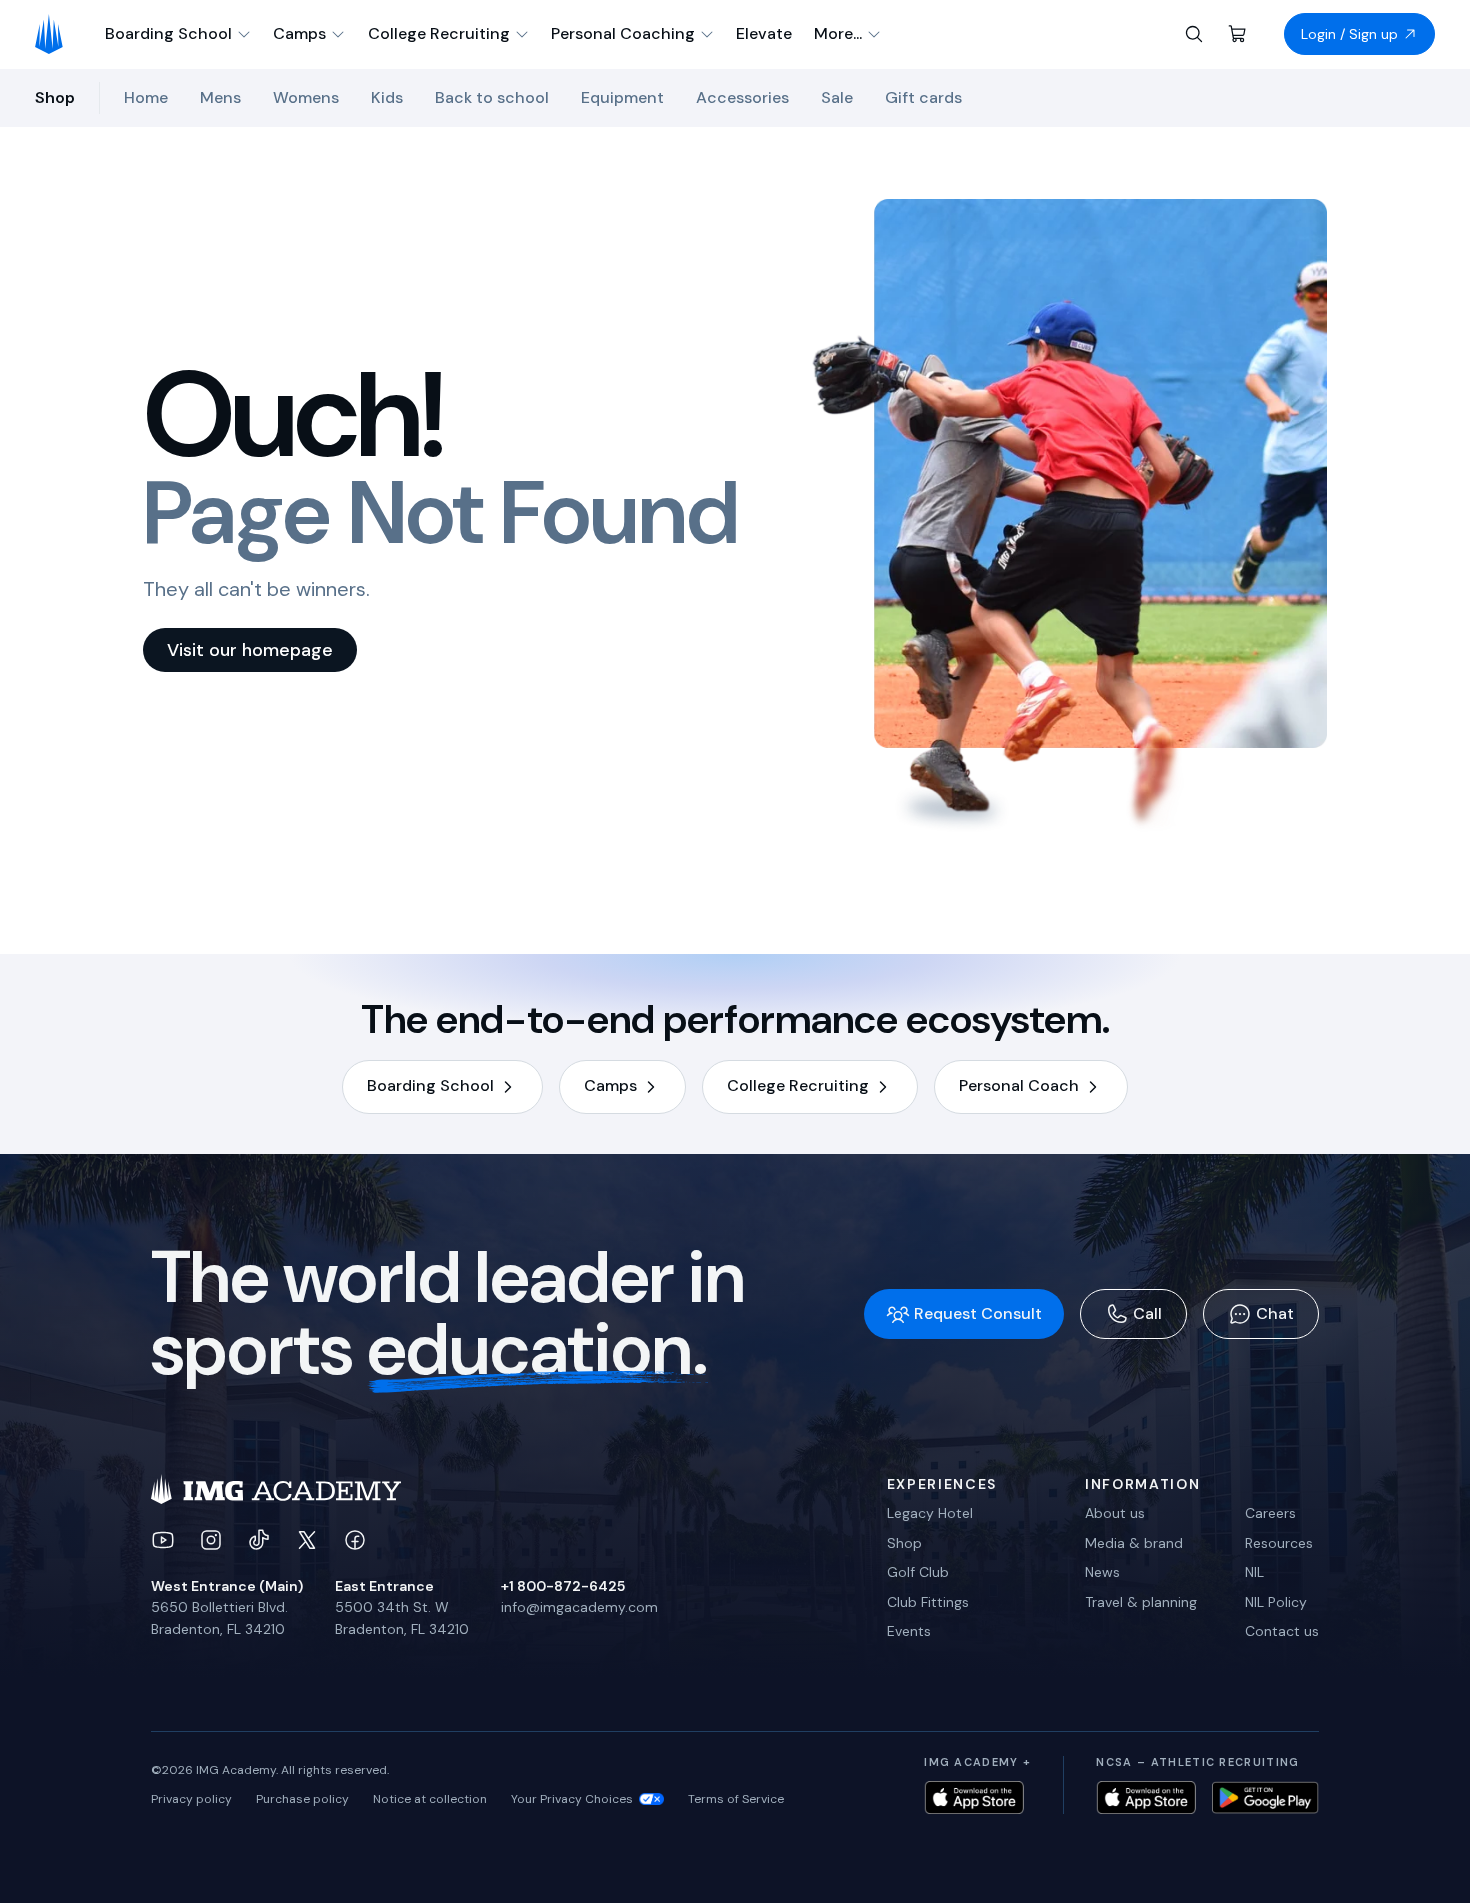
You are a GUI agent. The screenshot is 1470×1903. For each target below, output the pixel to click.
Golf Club (918, 1572)
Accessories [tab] (742, 97)
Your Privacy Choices (572, 1799)
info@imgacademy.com (579, 1607)
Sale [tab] (837, 97)
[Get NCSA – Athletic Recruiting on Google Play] (1265, 1797)
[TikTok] (259, 1540)
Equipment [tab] (622, 97)
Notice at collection (430, 1799)
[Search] (1194, 34)
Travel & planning (1141, 1602)
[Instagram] (211, 1540)
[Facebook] (355, 1540)
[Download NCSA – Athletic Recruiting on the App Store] (1146, 1797)
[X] (307, 1540)
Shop (904, 1543)
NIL (1254, 1572)
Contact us (1282, 1631)
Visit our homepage (250, 650)
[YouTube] (163, 1540)
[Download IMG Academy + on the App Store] (974, 1797)
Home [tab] (146, 97)
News (1102, 1572)
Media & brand (1134, 1543)
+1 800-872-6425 (563, 1586)
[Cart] (1238, 34)
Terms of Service (736, 1799)
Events (909, 1631)
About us (1115, 1513)
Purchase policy (302, 1799)
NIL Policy (1276, 1602)
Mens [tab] (220, 97)
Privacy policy (191, 1799)
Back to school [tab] (492, 97)
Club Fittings (928, 1602)
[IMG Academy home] (55, 34)
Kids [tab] (387, 97)
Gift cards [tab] (923, 97)
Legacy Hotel (930, 1513)
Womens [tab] (306, 97)
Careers (1270, 1513)
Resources (1279, 1543)
